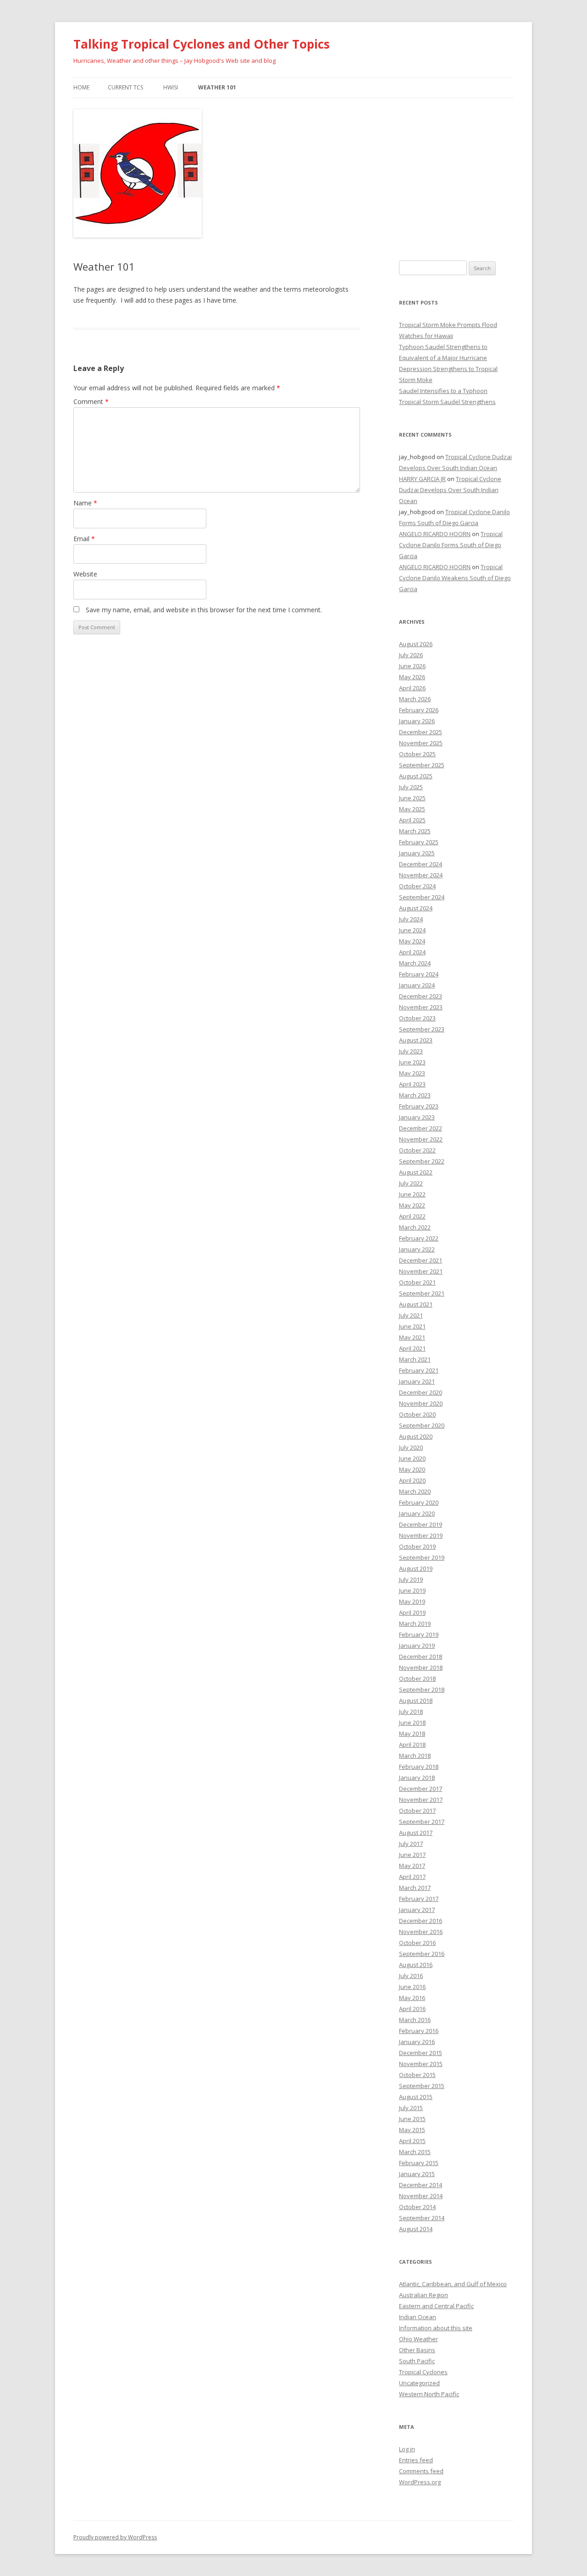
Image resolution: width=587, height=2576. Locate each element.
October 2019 (417, 1546)
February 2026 (419, 710)
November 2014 (421, 2196)
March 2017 (415, 1888)
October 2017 (417, 1811)
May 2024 (412, 941)
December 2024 (421, 864)
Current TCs (125, 87)
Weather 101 (217, 87)
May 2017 (412, 1866)
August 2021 (416, 1304)
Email (84, 539)
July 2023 (411, 1051)
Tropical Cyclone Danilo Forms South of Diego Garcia (451, 545)
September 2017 (422, 1822)
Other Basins (417, 2350)
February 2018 (419, 1767)
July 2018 (411, 1712)
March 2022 (415, 1227)
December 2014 (421, 2185)
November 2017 (421, 1800)
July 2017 (411, 1844)
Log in (407, 2449)
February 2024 (419, 974)
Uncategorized (419, 2383)
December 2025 (421, 732)
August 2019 (416, 1568)
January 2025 (417, 853)
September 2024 (422, 897)
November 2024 (421, 875)
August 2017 (416, 1833)
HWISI (171, 87)
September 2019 (422, 1557)
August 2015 (416, 2097)
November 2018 (421, 1667)
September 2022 (422, 1161)
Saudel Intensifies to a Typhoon (443, 391)
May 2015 (412, 2130)
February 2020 (419, 1502)
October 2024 (417, 886)
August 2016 (416, 1965)
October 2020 (417, 1414)
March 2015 (415, 2152)
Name (85, 503)
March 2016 (415, 2020)
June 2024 (412, 930)
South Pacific (417, 2361)
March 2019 (415, 1623)
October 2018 (417, 1679)
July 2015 (411, 2108)
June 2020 (412, 1458)
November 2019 (421, 1535)
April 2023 (412, 1084)
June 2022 (412, 1194)
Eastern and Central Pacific (436, 2306)
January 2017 (417, 1910)
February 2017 (419, 1899)
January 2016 (417, 2042)
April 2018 (412, 1745)
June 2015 (412, 2119)
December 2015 (421, 2053)
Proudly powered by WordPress (115, 2537)
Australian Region (424, 2295)
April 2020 (412, 1480)
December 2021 (421, 1260)
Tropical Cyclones (423, 2372)
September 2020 (422, 1425)
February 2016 (419, 2031)
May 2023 (412, 1073)
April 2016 (412, 2009)
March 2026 (415, 699)
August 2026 (416, 644)
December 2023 (421, 996)
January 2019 (417, 1645)
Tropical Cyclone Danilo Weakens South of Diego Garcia (455, 578)
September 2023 (422, 1029)
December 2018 (421, 1656)
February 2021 (419, 1370)
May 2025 (412, 809)
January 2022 (417, 1249)
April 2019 (412, 1612)
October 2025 (417, 754)
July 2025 (411, 787)
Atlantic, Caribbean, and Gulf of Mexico (453, 2284)
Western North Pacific (429, 2394)
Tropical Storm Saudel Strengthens (447, 402)
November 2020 (421, 1403)
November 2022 (421, 1139)
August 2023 (416, 1040)
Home (81, 87)
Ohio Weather (418, 2339)
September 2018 (422, 1690)
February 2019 (419, 1634)
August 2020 (416, 1436)
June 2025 (412, 798)
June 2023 (412, 1062)
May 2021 (412, 1337)
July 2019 (411, 1579)
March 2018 (415, 1756)
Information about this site (436, 2328)
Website (85, 574)
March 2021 (415, 1359)
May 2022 (412, 1205)
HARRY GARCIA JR (422, 479)
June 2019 (412, 1590)
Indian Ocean (418, 2317)
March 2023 (415, 1095)
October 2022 (417, 1150)
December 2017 (421, 1789)
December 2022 (421, 1128)
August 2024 (416, 908)
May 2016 (412, 1998)
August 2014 (416, 2229)
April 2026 (412, 688)
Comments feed (421, 2471)
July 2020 (411, 1447)
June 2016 (412, 1987)
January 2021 (417, 1381)
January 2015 (417, 2174)
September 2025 (422, 765)
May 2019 (412, 1601)
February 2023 (419, 1106)
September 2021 (422, 1293)
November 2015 (421, 2064)
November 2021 (421, 1271)
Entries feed (416, 2460)
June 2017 (412, 1855)
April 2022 (412, 1216)
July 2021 (411, 1315)
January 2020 (417, 1513)
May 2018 (412, 1734)
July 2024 (411, 919)
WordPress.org (420, 2482)
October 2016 (417, 1943)
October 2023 (417, 1018)
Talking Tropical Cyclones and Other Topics (202, 44)
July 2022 (411, 1183)
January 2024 (417, 985)
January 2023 (417, 1117)
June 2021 (412, 1326)
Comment (91, 402)
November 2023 (421, 1007)
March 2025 (415, 831)
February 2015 (419, 2163)
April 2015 (412, 2141)
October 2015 (417, 2075)
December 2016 (421, 1921)
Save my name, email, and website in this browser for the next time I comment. (204, 610)
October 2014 (417, 2207)
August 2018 (416, 1701)
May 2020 (412, 1469)
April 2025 (412, 820)
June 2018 (412, 1723)
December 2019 (421, 1524)
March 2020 (415, 1491)
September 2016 (422, 1954)
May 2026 (412, 677)
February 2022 (419, 1238)
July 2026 (411, 655)
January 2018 (417, 1778)
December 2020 (421, 1392)
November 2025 (421, 743)
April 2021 (412, 1348)
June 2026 (412, 666)
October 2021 (417, 1282)
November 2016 (421, 1932)
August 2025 (416, 776)
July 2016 (411, 1976)
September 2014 (422, 2218)
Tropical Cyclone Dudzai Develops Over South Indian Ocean (450, 490)
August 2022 (416, 1172)
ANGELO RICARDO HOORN (435, 534)
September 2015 (422, 2086)
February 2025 (419, 842)
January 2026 (417, 721)
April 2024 (412, 952)
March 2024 (415, 963)
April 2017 (412, 1877)
